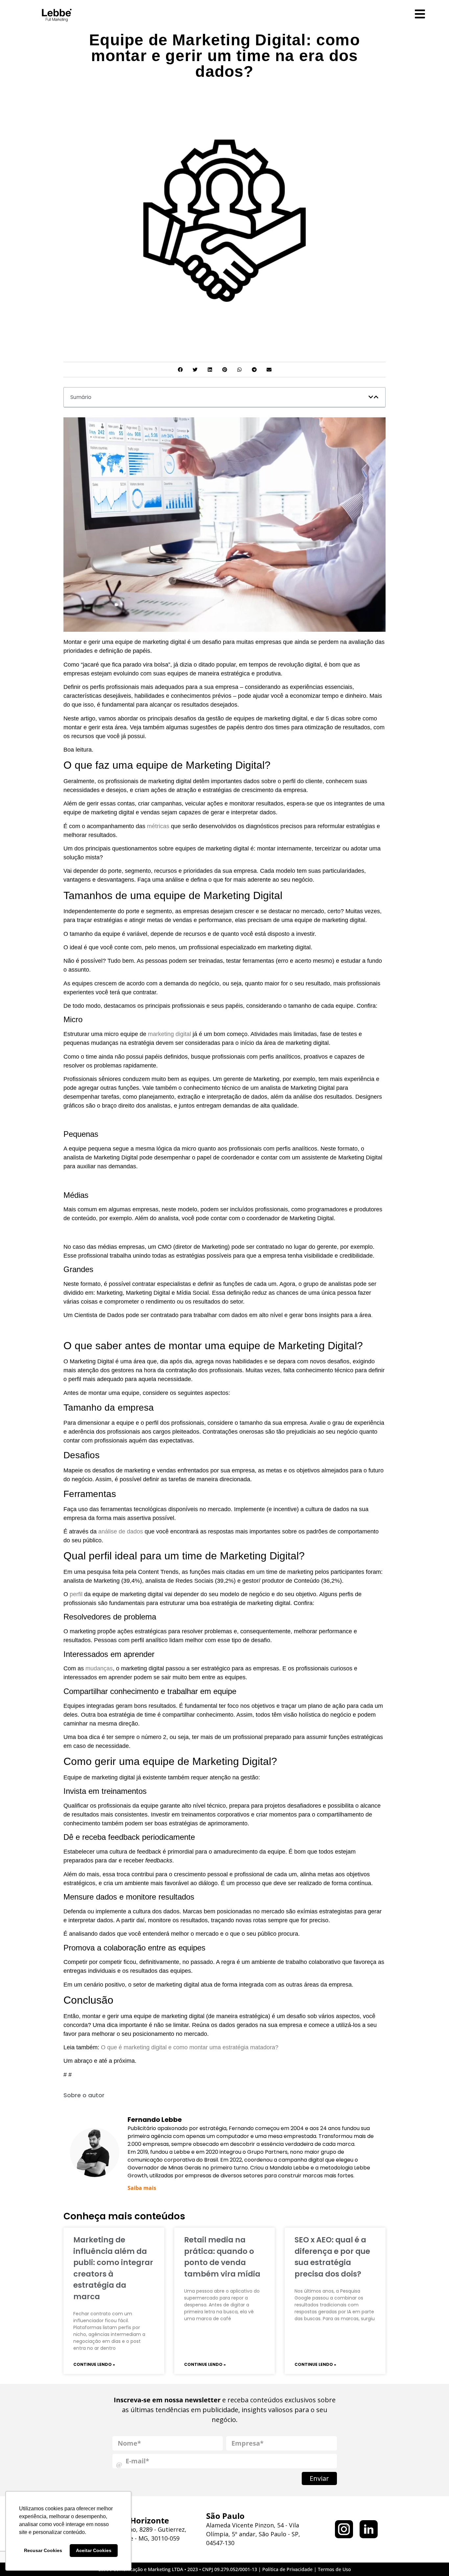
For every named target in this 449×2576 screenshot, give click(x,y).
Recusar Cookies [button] (43, 2550)
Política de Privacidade (287, 2569)
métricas (158, 826)
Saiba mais (142, 2188)
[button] (180, 370)
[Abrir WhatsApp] (433, 2559)
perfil (77, 1594)
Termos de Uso (334, 2569)
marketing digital (169, 1034)
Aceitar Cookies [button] (94, 2550)
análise (108, 1531)
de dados (130, 1531)
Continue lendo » (94, 2364)
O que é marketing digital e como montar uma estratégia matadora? (190, 2047)
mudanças (99, 1668)
